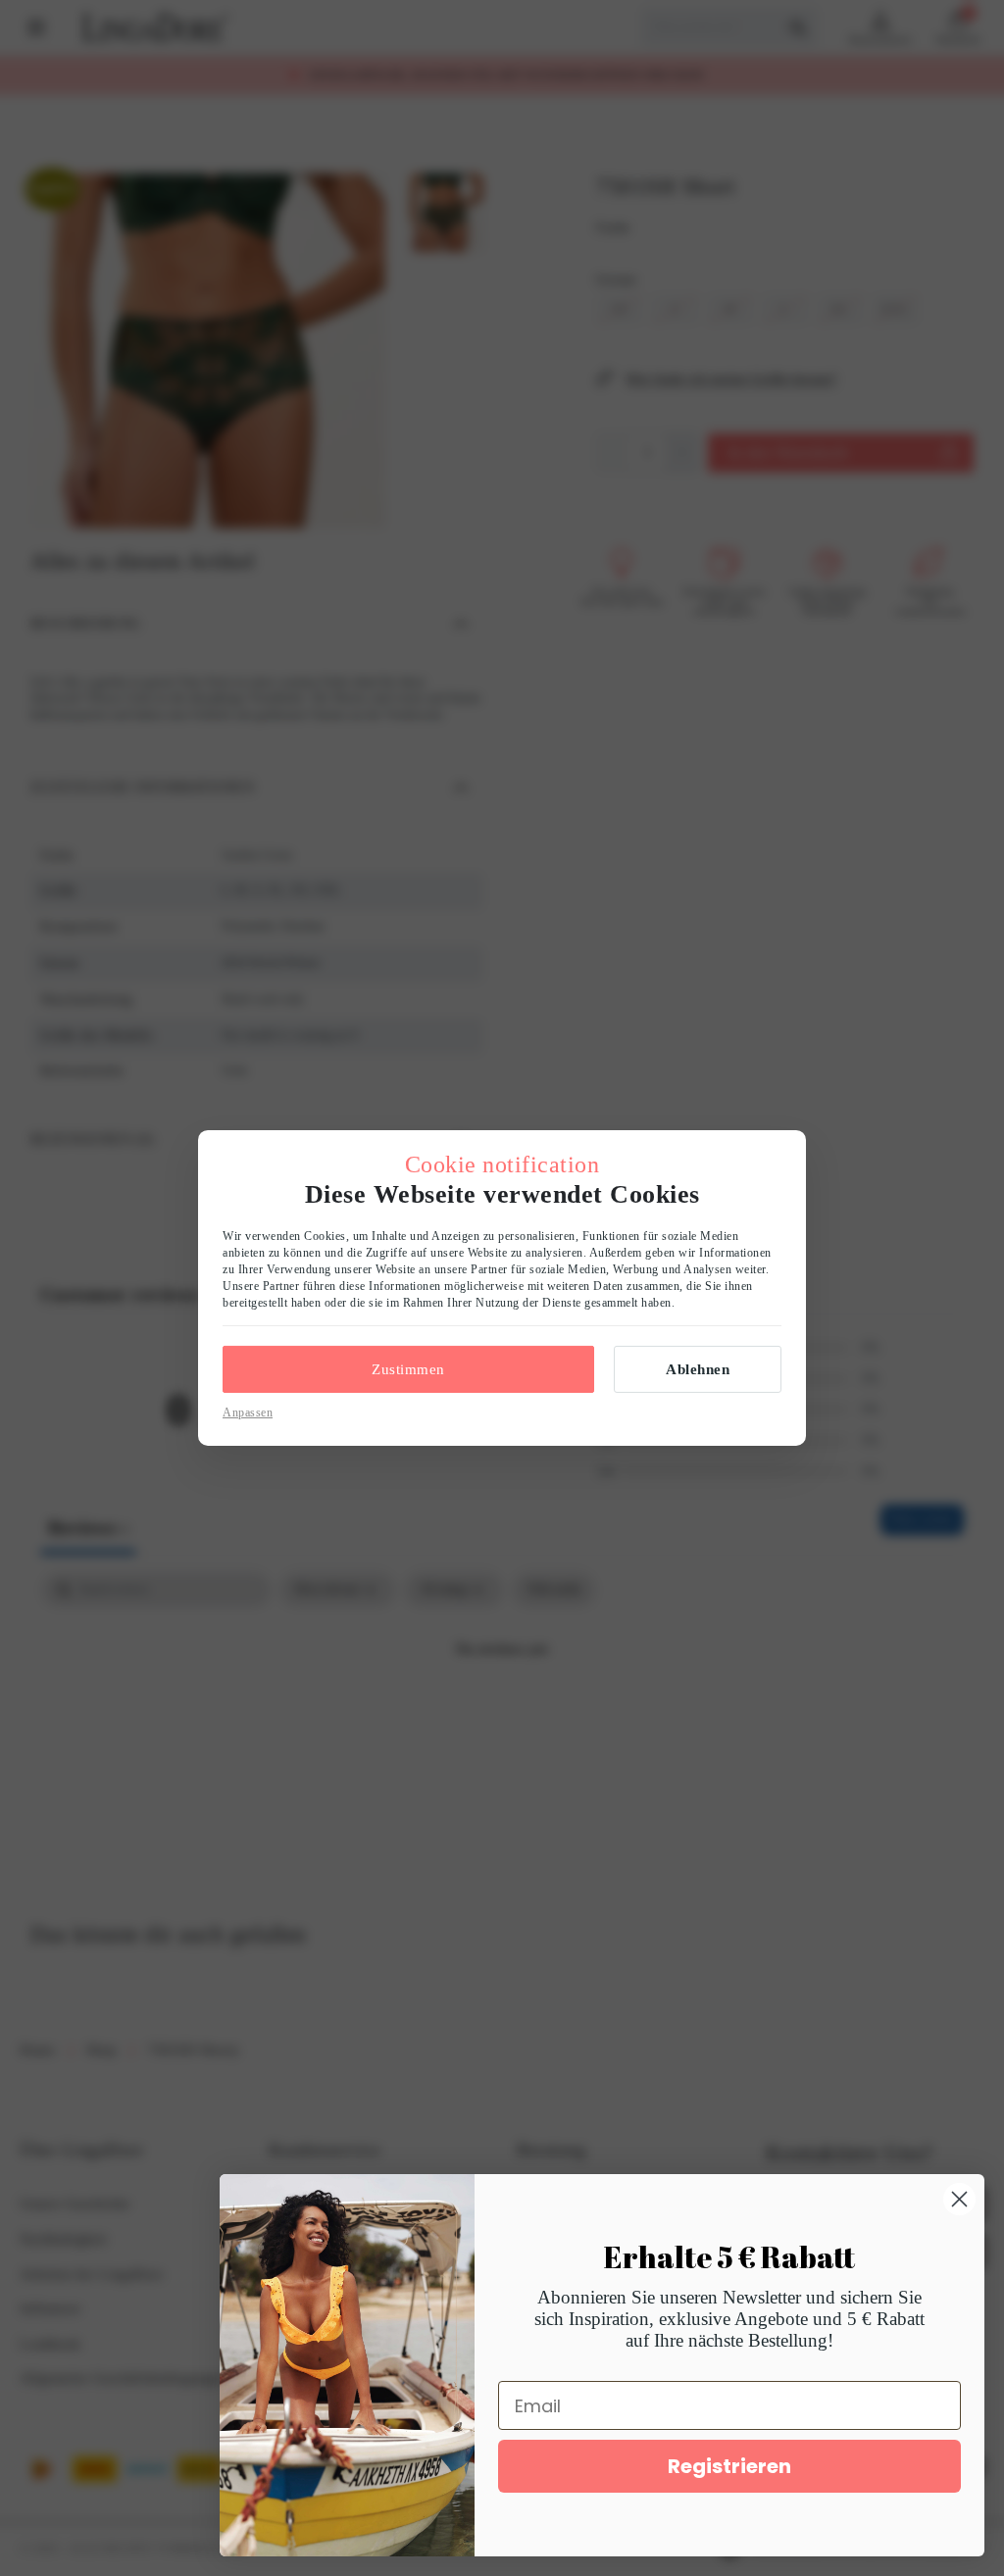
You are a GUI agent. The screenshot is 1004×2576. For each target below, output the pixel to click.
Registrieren (729, 2466)
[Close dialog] (959, 2199)
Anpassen (248, 1412)
